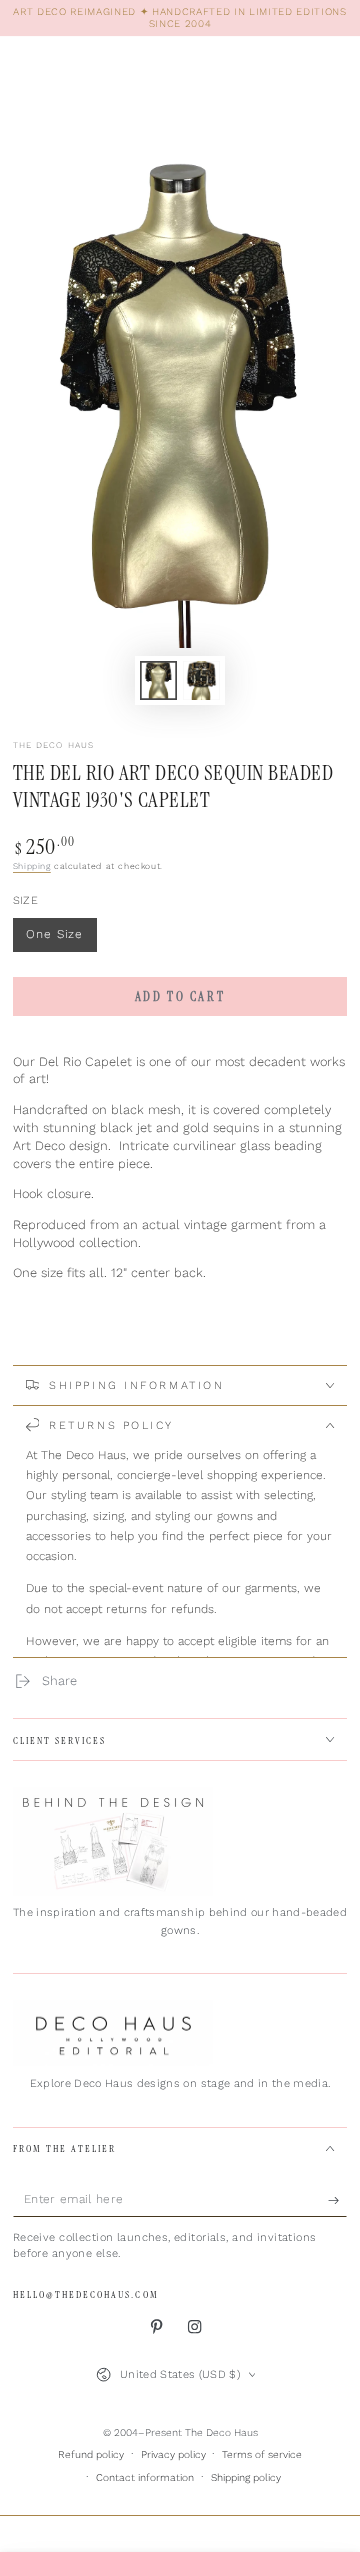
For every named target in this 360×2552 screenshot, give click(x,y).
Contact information (145, 2477)
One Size (61, 939)
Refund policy (91, 2454)
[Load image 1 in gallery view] (158, 680)
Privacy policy (173, 2454)
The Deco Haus (53, 745)
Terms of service (262, 2454)
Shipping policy (246, 2477)
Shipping (32, 866)
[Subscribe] (338, 2200)
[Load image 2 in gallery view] (201, 680)
